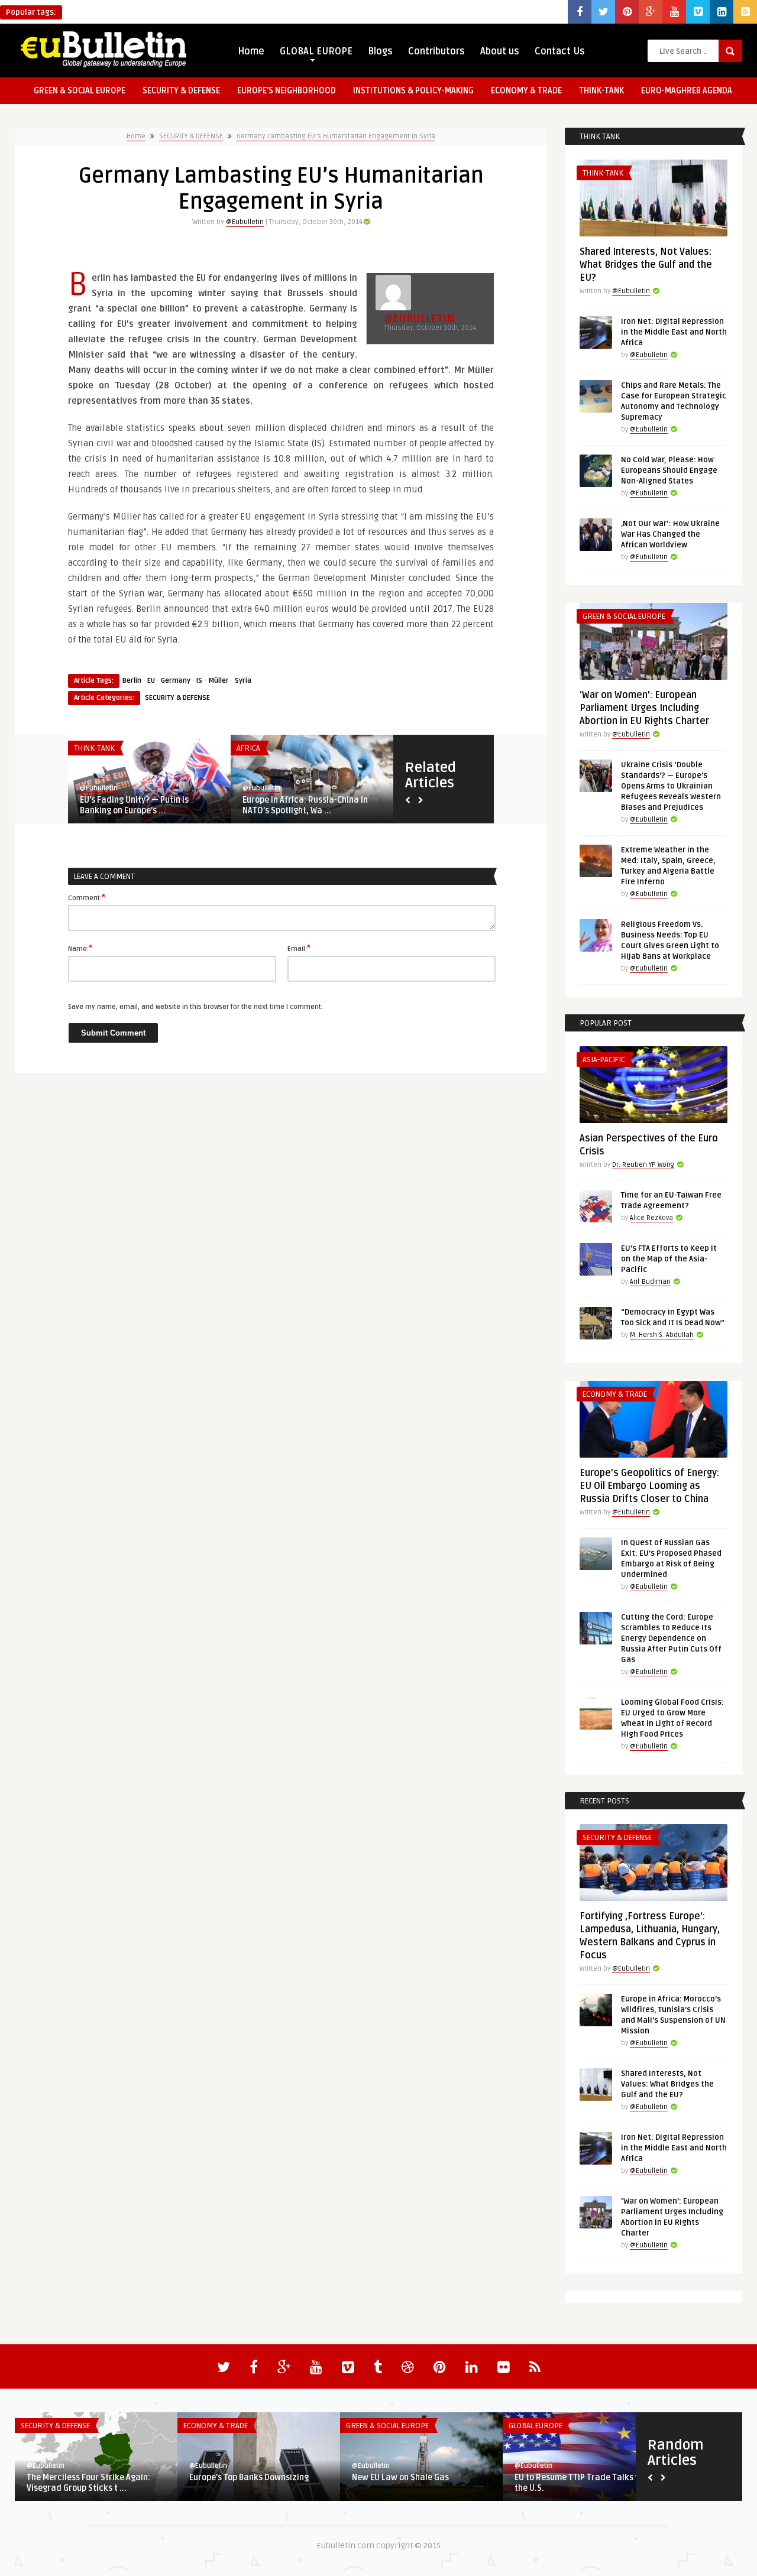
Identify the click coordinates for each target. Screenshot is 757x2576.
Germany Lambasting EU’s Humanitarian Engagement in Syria (336, 136)
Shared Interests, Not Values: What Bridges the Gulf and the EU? (646, 265)
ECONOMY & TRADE (526, 91)
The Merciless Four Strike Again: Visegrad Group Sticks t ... (88, 2483)
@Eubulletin (245, 222)
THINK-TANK (601, 91)
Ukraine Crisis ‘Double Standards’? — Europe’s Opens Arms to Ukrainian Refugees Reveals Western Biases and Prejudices (671, 786)
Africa (248, 748)
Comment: (87, 897)
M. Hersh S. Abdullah (662, 1335)
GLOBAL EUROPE (316, 51)
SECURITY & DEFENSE (181, 91)
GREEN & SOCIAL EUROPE (80, 91)
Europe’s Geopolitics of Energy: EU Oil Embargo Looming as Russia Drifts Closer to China (649, 1486)
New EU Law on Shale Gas (400, 2478)
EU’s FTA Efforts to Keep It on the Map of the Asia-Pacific (669, 1259)
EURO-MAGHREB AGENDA (687, 91)
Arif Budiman (650, 1282)
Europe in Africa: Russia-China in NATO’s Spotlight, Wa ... (305, 805)
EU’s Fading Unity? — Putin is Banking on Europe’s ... (134, 805)
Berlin (132, 681)
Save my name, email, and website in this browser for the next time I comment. (195, 1007)
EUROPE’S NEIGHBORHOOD (287, 91)
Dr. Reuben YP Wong (643, 1165)
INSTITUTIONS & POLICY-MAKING (413, 91)
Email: (299, 948)
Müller (219, 681)
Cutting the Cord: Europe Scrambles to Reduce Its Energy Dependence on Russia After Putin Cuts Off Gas (671, 1639)
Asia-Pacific (604, 1060)
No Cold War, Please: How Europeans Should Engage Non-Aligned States (669, 471)
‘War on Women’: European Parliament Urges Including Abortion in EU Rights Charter (644, 708)
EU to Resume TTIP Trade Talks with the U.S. (583, 2483)
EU (151, 681)
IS (199, 681)
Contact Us (560, 51)
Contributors (436, 51)
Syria (243, 681)
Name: (80, 948)
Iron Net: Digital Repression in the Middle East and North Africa (674, 332)
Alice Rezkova (651, 1218)
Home (251, 51)
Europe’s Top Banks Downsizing (249, 2478)
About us (500, 51)
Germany (176, 681)
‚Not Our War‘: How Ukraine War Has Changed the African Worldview (670, 534)
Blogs (380, 51)
